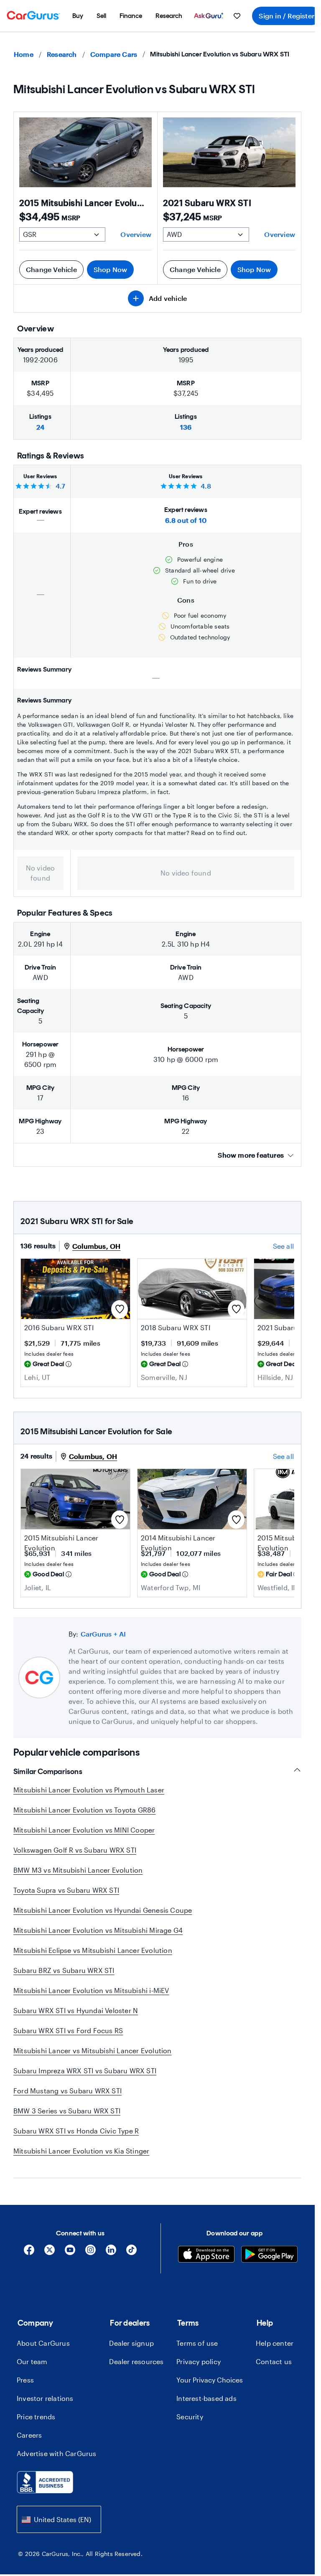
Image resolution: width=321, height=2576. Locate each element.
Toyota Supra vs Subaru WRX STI (66, 1890)
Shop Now (111, 269)
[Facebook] (29, 2253)
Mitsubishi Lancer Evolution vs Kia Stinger (81, 2151)
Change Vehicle (51, 269)
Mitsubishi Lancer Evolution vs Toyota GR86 (84, 1810)
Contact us (274, 2361)
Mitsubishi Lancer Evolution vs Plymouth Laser (89, 1790)
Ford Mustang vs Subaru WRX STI (68, 2091)
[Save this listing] (120, 1309)
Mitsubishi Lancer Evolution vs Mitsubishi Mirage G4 (98, 1930)
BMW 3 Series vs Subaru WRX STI (67, 2111)
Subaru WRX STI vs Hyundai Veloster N (76, 2010)
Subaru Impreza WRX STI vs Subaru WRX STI (85, 2071)
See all (283, 1246)
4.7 (61, 486)
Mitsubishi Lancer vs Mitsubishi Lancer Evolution (93, 2050)
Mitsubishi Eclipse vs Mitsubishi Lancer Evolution (93, 1950)
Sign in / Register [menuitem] (287, 16)
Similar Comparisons (48, 1772)
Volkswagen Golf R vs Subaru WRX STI (75, 1850)
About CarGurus (43, 2343)
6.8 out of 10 (186, 520)
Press (25, 2380)
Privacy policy (199, 2361)
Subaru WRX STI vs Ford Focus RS (68, 2030)
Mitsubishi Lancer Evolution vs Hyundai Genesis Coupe (103, 1910)
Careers (29, 2435)
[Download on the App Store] (206, 2255)
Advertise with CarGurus (57, 2453)
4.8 (206, 486)
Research (62, 54)
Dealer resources (136, 2361)
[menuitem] (78, 16)
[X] (50, 2253)
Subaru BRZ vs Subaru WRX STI (64, 1970)
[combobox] (59, 2519)
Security (190, 2417)
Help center (275, 2343)
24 (40, 427)
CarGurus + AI (103, 1634)
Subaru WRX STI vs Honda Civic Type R (76, 2131)
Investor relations (45, 2398)
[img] (69, 1364)
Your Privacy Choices (210, 2380)
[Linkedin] (111, 2253)
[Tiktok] (131, 2253)
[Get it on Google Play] (269, 2255)
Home (24, 54)
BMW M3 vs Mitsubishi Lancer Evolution (78, 1870)
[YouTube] (70, 2253)
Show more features (251, 1155)
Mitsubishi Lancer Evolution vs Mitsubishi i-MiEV (91, 1990)
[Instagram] (90, 2253)
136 (186, 427)
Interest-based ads (206, 2398)
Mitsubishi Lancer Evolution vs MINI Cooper (84, 1830)
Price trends (36, 2417)
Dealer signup (131, 2343)
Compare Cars (114, 54)
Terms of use (197, 2343)
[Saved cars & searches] (237, 16)
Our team (32, 2361)
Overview (136, 234)
